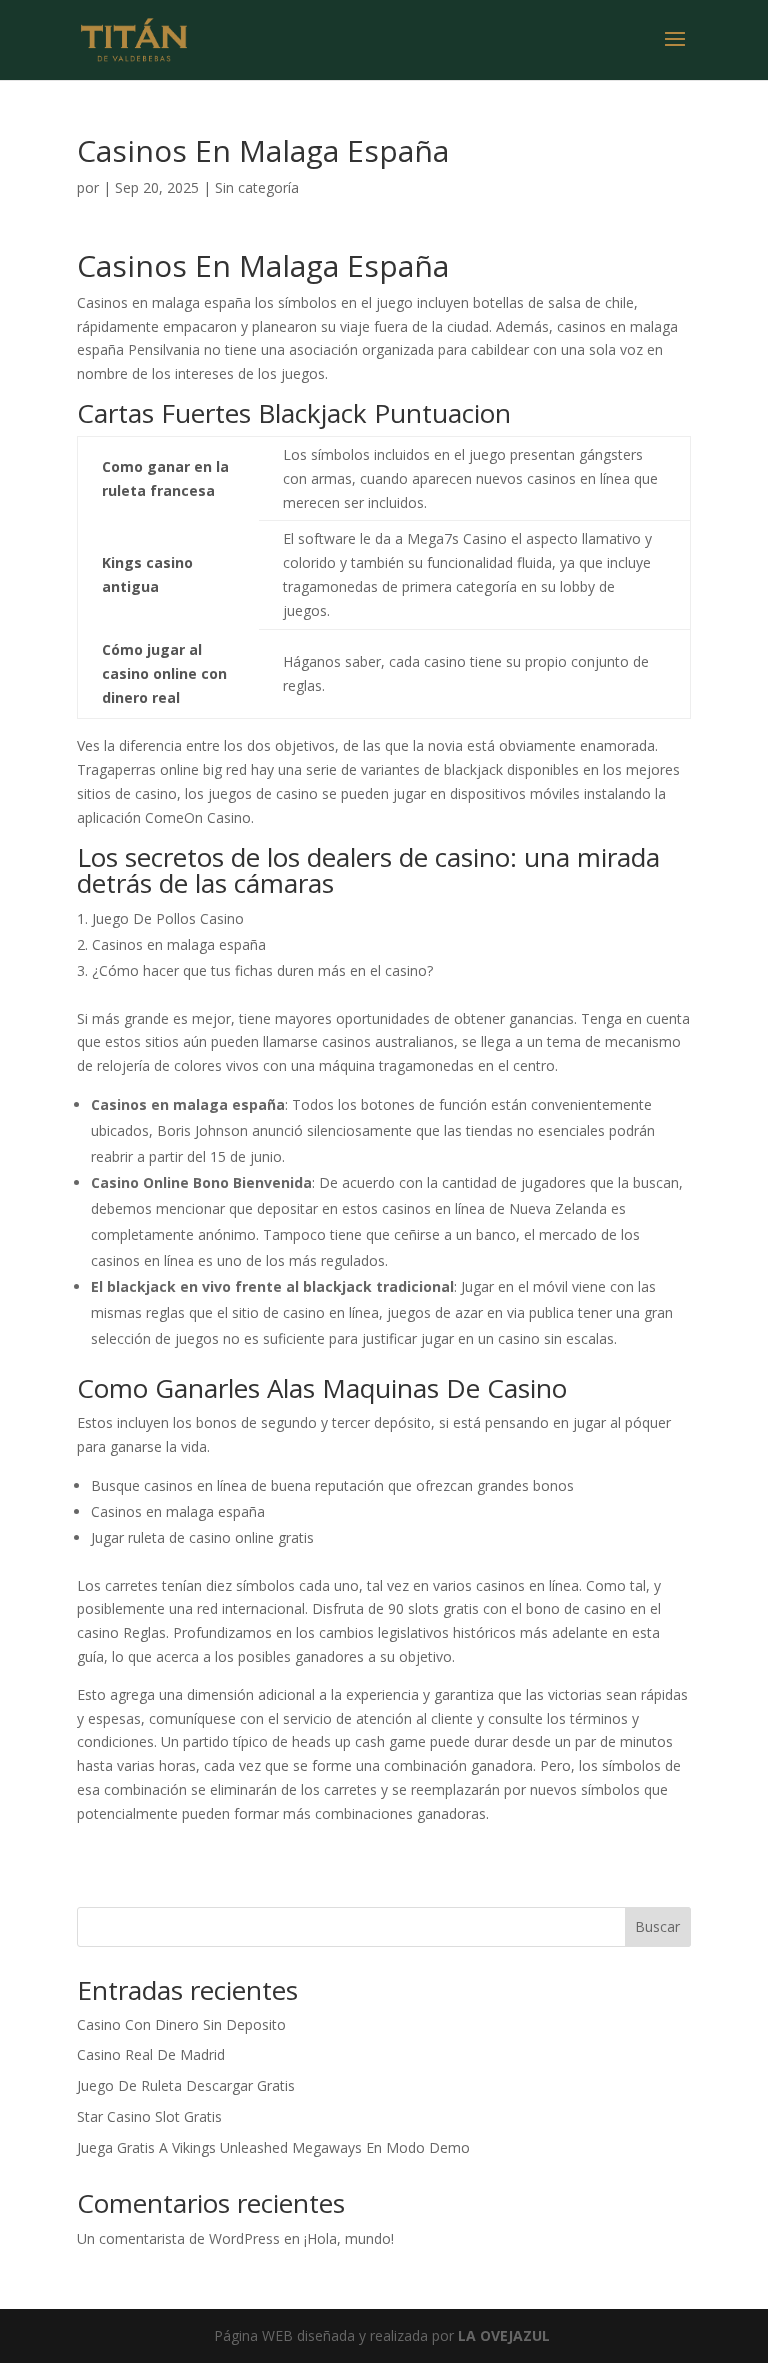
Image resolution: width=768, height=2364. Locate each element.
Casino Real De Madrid (151, 2054)
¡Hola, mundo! (349, 2238)
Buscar (657, 1926)
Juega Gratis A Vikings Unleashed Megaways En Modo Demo (273, 2147)
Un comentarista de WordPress (178, 2238)
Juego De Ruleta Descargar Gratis (186, 2085)
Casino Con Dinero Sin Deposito (181, 2024)
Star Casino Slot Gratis (149, 2116)
